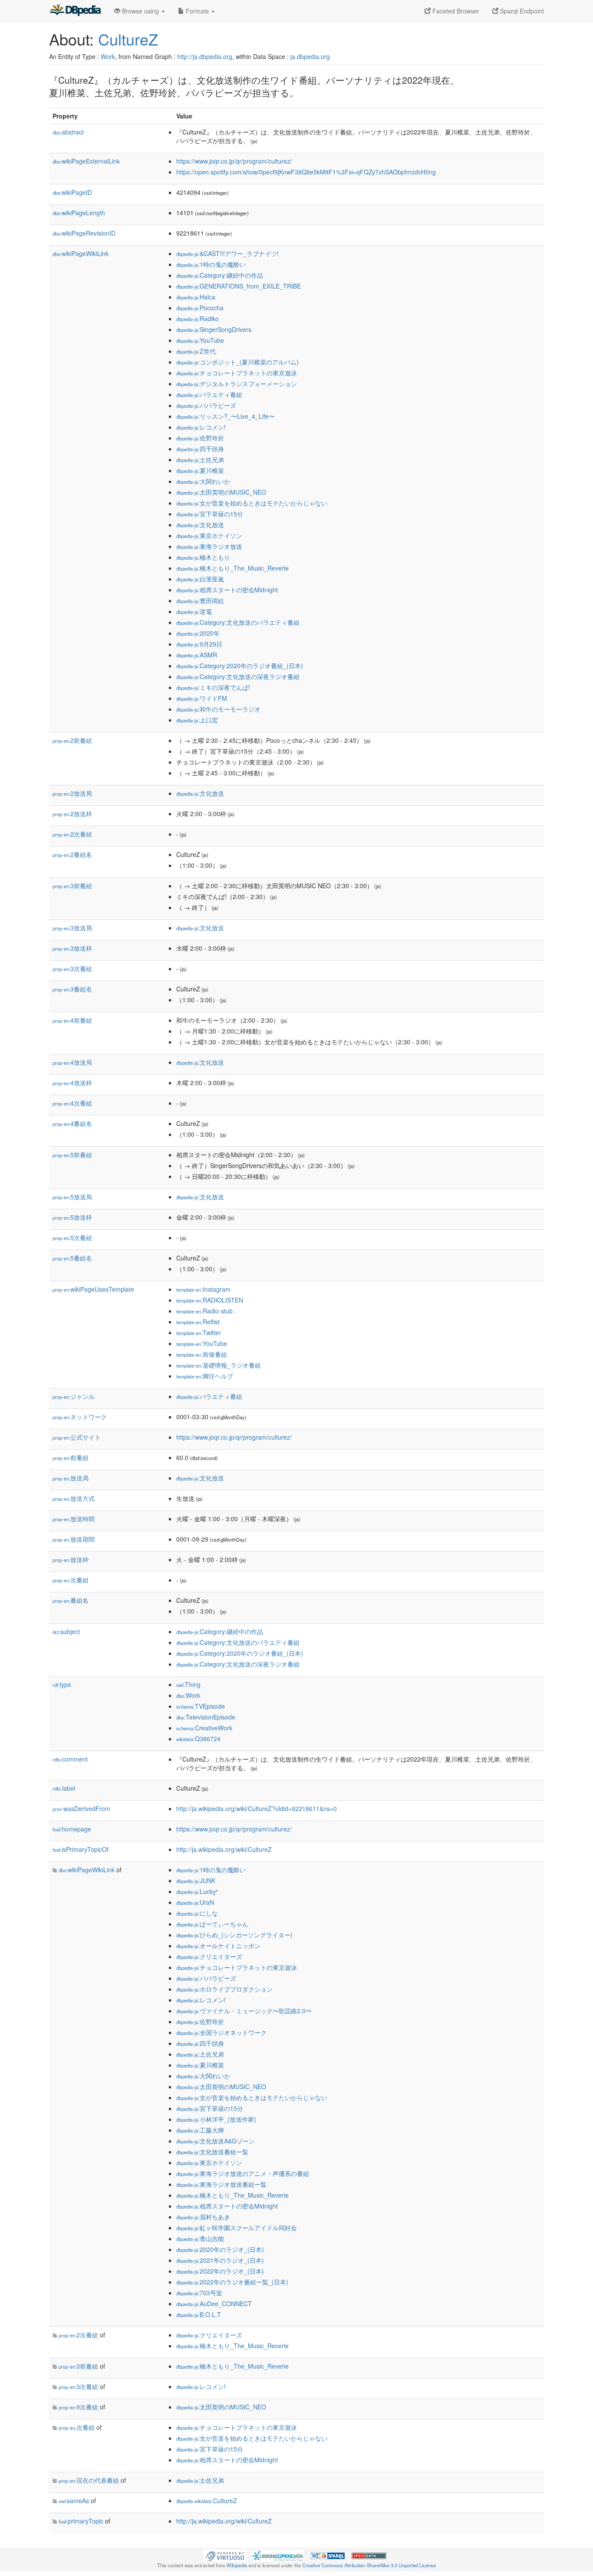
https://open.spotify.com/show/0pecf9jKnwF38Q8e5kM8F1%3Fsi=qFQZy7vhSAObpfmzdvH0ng (306, 172)
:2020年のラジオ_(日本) (220, 2249)
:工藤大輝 (200, 2130)
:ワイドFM (202, 698)
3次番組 (72, 968)
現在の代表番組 (89, 2480)
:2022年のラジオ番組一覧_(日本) (232, 2282)
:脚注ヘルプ (205, 1376)
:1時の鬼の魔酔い (211, 264)
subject (66, 1631)
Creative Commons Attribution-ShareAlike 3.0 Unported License (369, 2565)
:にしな (197, 1913)
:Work (188, 1695)
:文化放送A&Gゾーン (216, 2141)
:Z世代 (196, 351)
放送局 (71, 1478)
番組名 (71, 1600)
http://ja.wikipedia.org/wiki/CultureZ (224, 1849)
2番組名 (72, 854)
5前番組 (72, 1155)
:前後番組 (202, 1354)
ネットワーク (80, 1417)
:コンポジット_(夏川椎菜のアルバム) (237, 362)
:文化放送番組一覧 (212, 2152)
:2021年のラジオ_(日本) (220, 2260)
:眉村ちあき (203, 2217)
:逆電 (194, 611)
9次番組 (78, 2407)
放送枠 (71, 1559)
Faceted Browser (455, 11)
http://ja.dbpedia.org (205, 56)
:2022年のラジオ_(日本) (220, 2271)
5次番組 (72, 1237)
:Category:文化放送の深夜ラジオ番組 (238, 676)
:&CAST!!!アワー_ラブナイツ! (227, 253)
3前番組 (72, 886)
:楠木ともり (203, 557)
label (64, 1788)
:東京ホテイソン (209, 535)
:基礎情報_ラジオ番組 (219, 1365)
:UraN (195, 1902)
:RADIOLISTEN (210, 1300)
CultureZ (128, 39)
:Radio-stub (204, 1311)
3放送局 (72, 928)
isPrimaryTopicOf (81, 1849)
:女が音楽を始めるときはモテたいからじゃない (252, 503)
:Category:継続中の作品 (220, 275)
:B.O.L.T (199, 2314)
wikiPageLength (79, 213)
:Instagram (203, 1289)
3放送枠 (72, 948)
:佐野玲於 (200, 438)
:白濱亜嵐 (200, 579)
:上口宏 (197, 720)
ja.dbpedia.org (310, 56)
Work (108, 56)
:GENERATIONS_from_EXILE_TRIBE (239, 286)
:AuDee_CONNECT (214, 2304)
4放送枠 (72, 1083)
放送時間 (74, 1519)
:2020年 (198, 633)
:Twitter (199, 1332)
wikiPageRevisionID (84, 233)
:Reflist (198, 1322)
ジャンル (74, 1396)
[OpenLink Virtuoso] (225, 2555)
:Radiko (198, 318)
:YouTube (200, 340)
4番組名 (72, 1123)
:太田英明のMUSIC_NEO (221, 492)
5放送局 (72, 1197)
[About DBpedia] (75, 11)
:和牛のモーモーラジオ (218, 709)
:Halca (196, 297)
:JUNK (196, 1880)
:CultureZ (207, 2501)
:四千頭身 (200, 449)
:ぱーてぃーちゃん (212, 1924)
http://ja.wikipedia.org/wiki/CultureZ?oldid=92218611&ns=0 (257, 1808)
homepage (72, 1829)
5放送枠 (72, 1217)
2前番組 (72, 740)
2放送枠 (72, 814)
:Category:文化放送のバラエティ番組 (238, 622)
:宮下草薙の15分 (210, 514)
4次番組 (72, 1103)
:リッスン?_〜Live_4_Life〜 (226, 416)
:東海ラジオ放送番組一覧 (221, 2184)
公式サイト (77, 1437)
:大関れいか (203, 481)
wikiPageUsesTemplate (93, 1289)
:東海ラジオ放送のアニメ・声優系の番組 (243, 2173)
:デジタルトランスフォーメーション (237, 384)
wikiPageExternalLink (86, 161)
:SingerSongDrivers (214, 329)
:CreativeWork (204, 1728)
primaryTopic (81, 2521)
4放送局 (72, 1062)
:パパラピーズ (206, 405)
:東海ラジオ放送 (209, 546)
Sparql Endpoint (521, 11)
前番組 (71, 1457)
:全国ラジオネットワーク (221, 2032)
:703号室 (199, 2293)
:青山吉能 (200, 2238)
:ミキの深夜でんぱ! (213, 687)
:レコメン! (201, 427)
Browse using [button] (140, 11)
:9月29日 (199, 644)
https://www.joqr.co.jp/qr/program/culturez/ (234, 161)
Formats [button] (197, 11)
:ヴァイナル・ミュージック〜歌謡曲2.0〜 (244, 2011)
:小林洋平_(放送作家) (216, 2119)
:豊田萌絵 (200, 601)
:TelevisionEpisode (206, 1717)
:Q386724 (198, 1739)
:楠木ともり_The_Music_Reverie (232, 568)
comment (70, 1759)
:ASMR (197, 655)
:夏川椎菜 (200, 470)
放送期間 (74, 1539)
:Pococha (200, 308)
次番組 (71, 1580)
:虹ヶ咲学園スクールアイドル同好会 (237, 2228)
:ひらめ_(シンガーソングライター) (234, 1935)
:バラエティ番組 (209, 394)
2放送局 (72, 793)
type (62, 1684)
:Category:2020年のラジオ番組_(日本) (240, 666)
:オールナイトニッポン (218, 1946)
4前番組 (72, 1020)
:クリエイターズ (209, 1956)
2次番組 (72, 834)
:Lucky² (197, 1891)
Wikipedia (237, 2565)
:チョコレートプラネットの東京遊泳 (237, 373)
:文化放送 (200, 525)
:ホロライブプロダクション (224, 1989)
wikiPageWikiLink (81, 253)
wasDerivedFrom (81, 1808)
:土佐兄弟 (200, 459)
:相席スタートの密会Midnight (227, 590)
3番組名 (72, 989)
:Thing (188, 1684)
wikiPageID (72, 192)
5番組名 (72, 1258)
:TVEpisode (201, 1706)
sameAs (74, 2501)
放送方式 (74, 1498)
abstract (68, 132)
